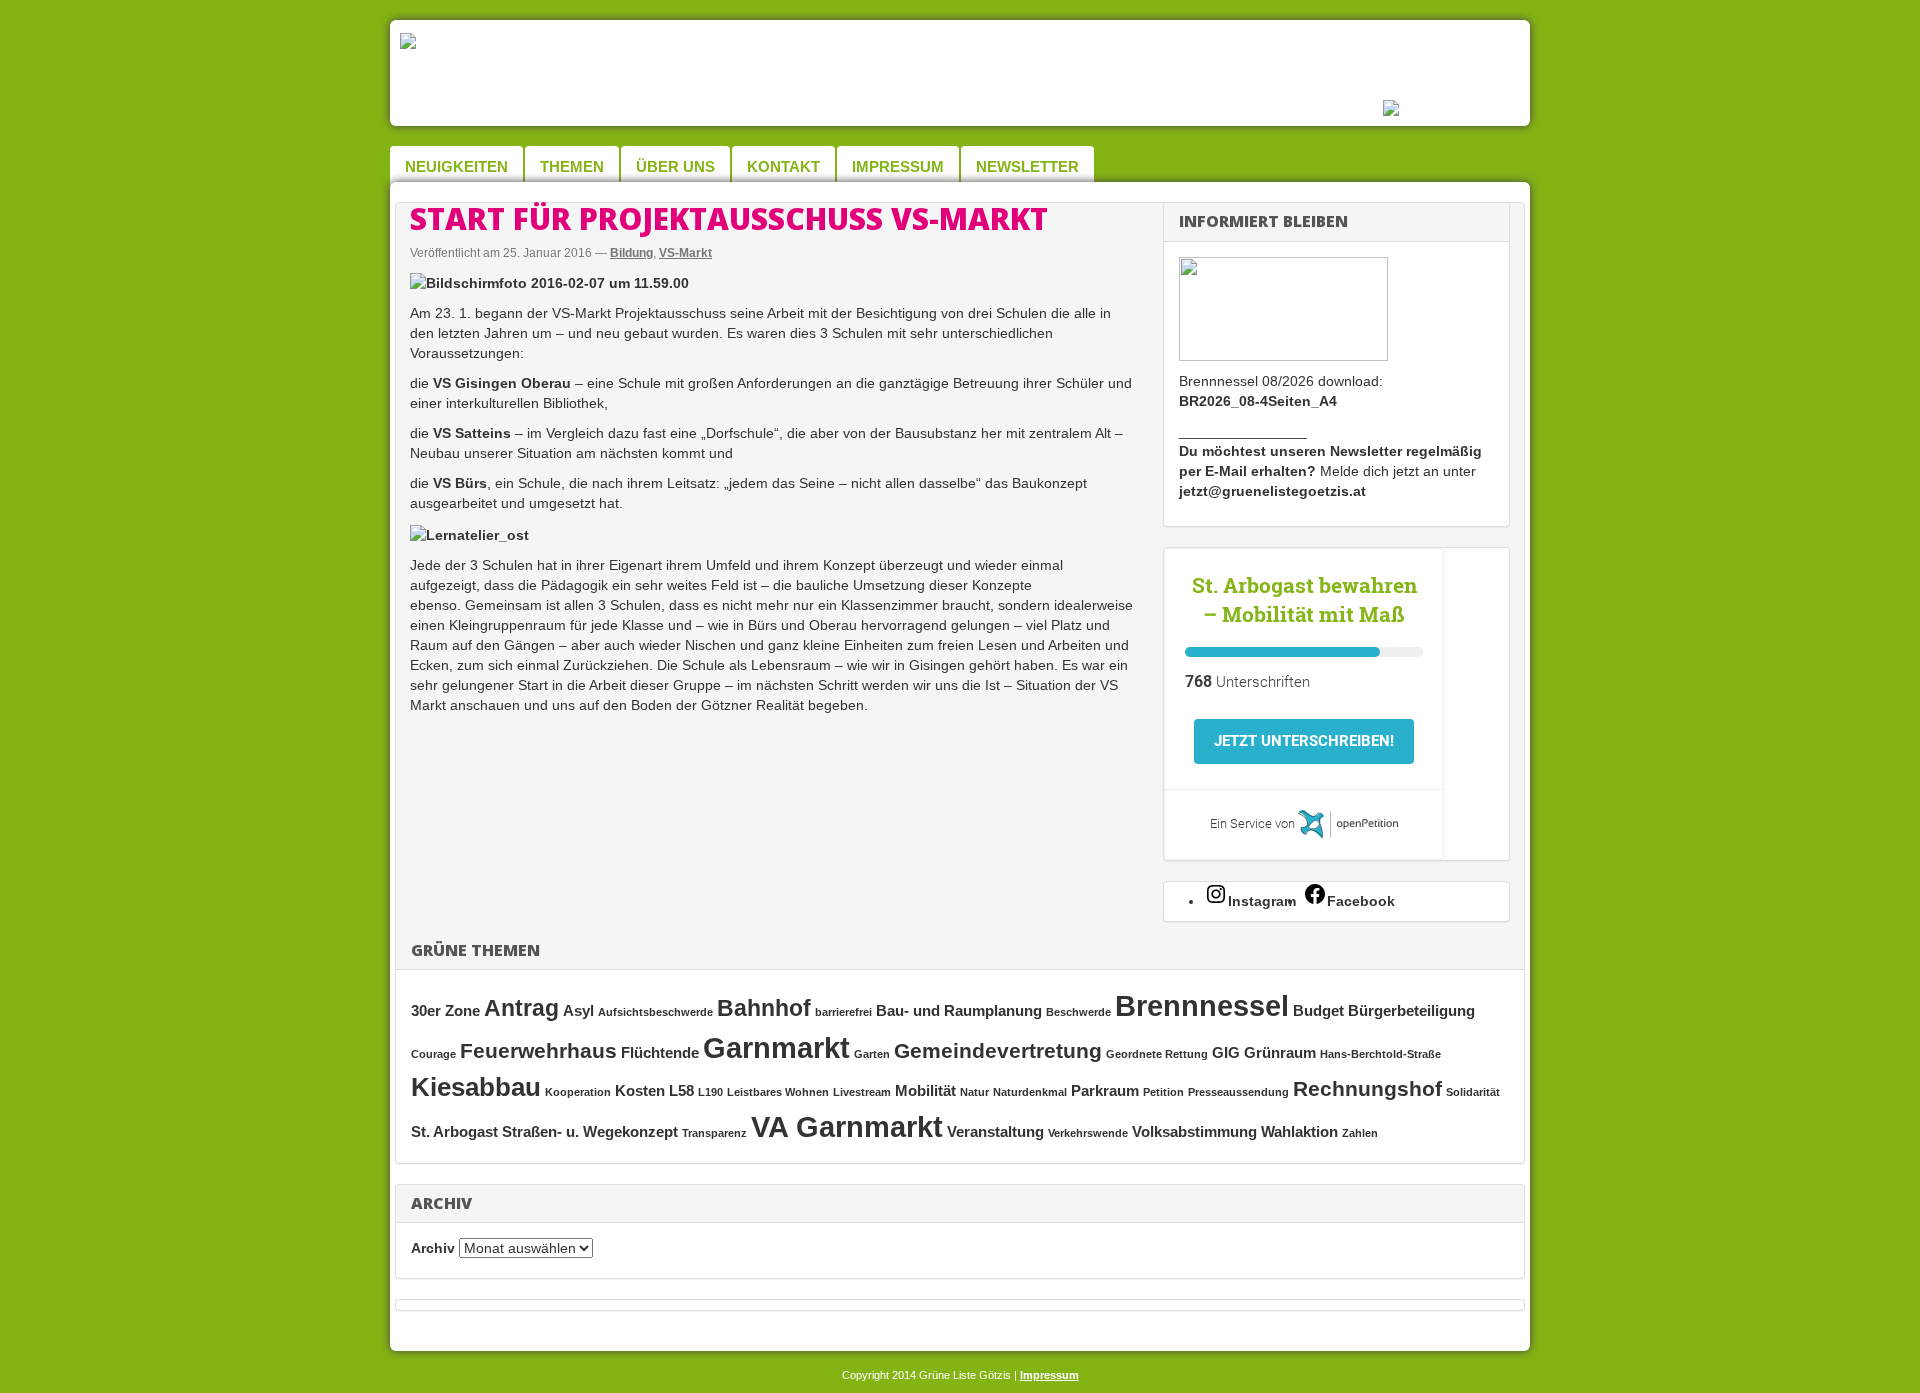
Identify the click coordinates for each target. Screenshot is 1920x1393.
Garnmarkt (776, 1047)
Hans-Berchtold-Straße (1380, 1054)
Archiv (433, 1248)
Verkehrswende (1088, 1133)
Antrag (521, 1008)
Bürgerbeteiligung (1411, 1010)
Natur (974, 1092)
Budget (1318, 1010)
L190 (710, 1092)
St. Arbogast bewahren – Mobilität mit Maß (1304, 599)
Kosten (640, 1090)
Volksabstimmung (1194, 1131)
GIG (1226, 1052)
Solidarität (1473, 1092)
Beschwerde (1078, 1012)
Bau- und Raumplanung (959, 1010)
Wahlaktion (1299, 1131)
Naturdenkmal (1030, 1092)
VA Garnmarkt (847, 1126)
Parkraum (1105, 1090)
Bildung (631, 253)
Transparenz (714, 1133)
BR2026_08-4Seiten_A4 (1258, 401)
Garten (872, 1054)
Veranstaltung (995, 1131)
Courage (433, 1054)
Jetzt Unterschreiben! (1304, 741)
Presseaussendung (1238, 1092)
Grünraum (1280, 1052)
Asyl (578, 1010)
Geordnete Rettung (1157, 1054)
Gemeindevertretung (998, 1050)
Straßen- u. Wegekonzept (590, 1131)
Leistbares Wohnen (778, 1092)
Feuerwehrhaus (538, 1050)
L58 (681, 1090)
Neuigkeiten (456, 166)
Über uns (675, 166)
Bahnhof (764, 1008)
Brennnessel (1202, 1005)
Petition (1163, 1092)
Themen (572, 166)
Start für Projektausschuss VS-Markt (729, 218)
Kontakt (783, 166)
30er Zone (445, 1010)
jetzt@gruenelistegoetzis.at (1272, 491)
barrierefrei (843, 1012)
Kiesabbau (476, 1087)
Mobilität (925, 1090)
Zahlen (1360, 1133)
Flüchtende (660, 1052)
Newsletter (1027, 166)
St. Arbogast (454, 1131)
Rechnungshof (1367, 1088)
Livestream (862, 1092)
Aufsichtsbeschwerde (655, 1012)
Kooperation (578, 1092)
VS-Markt (685, 253)
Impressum (898, 166)
